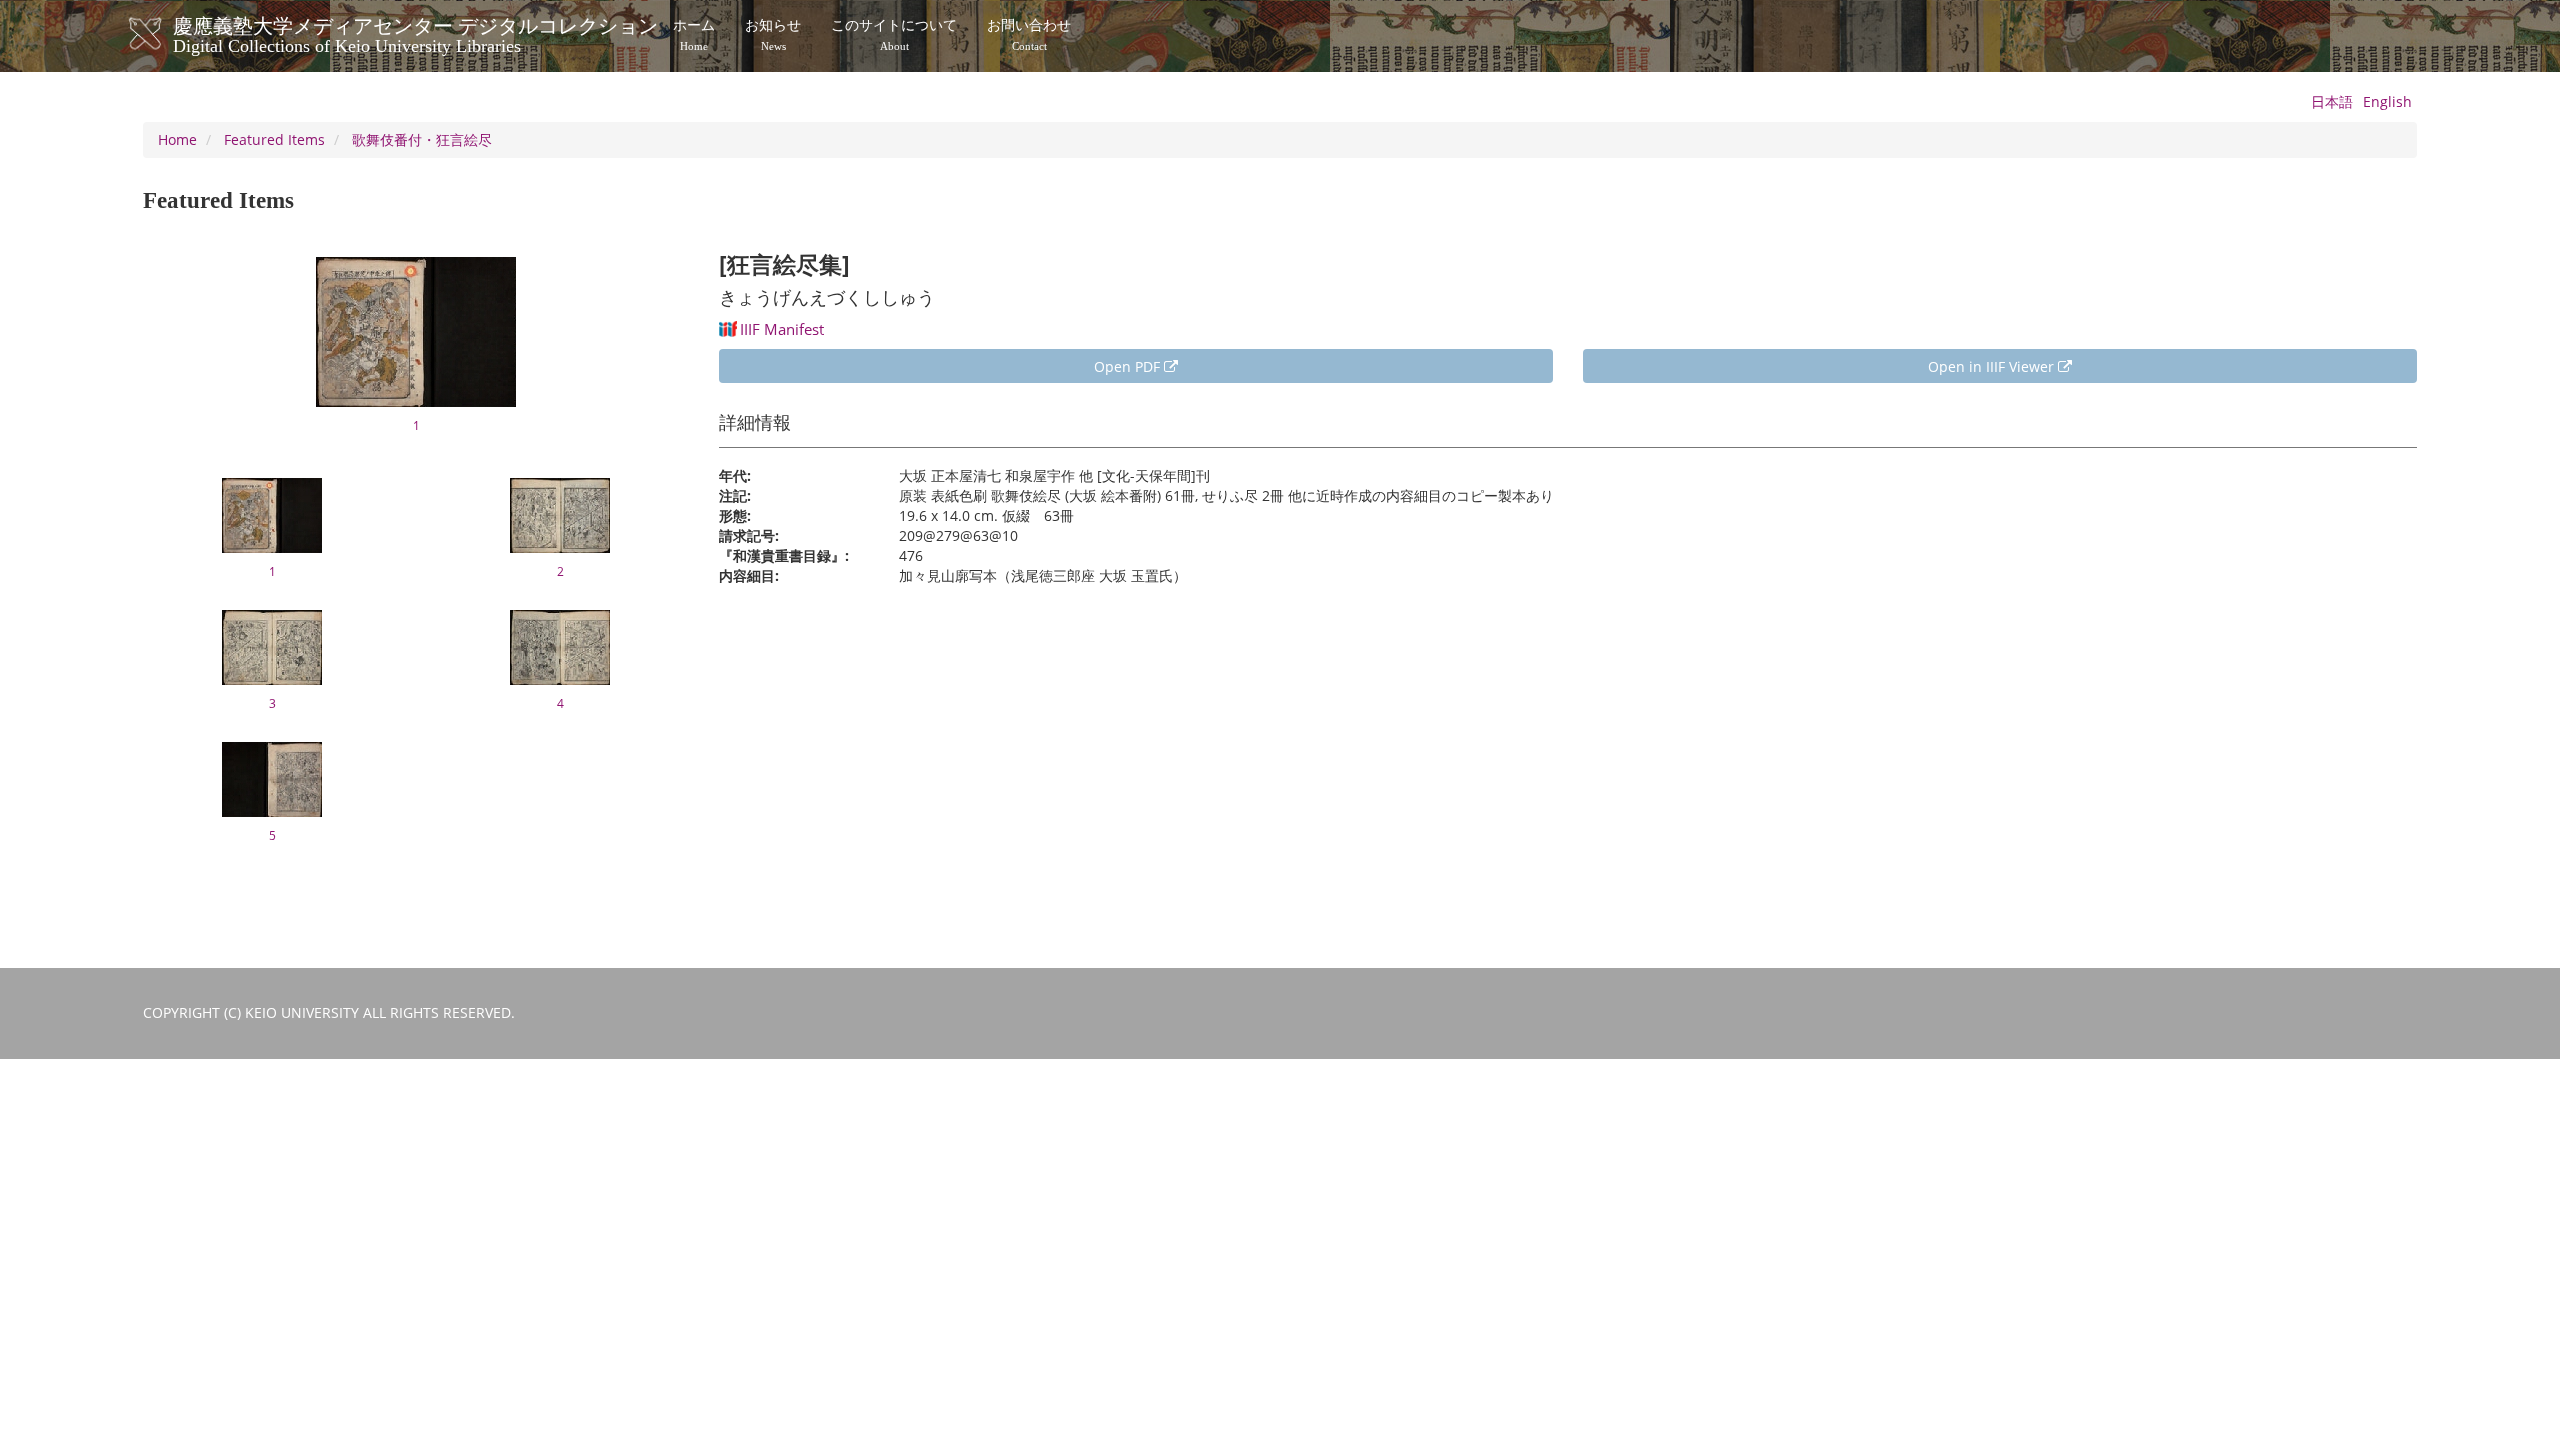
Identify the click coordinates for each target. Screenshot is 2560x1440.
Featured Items (274, 139)
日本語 (2332, 101)
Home (177, 139)
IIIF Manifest (782, 329)
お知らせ (773, 35)
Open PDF (1129, 366)
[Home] (165, 34)
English (2387, 101)
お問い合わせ (1029, 35)
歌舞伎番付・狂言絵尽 (422, 139)
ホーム (694, 35)
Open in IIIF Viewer (1993, 366)
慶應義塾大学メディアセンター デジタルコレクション (415, 33)
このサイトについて (894, 35)
